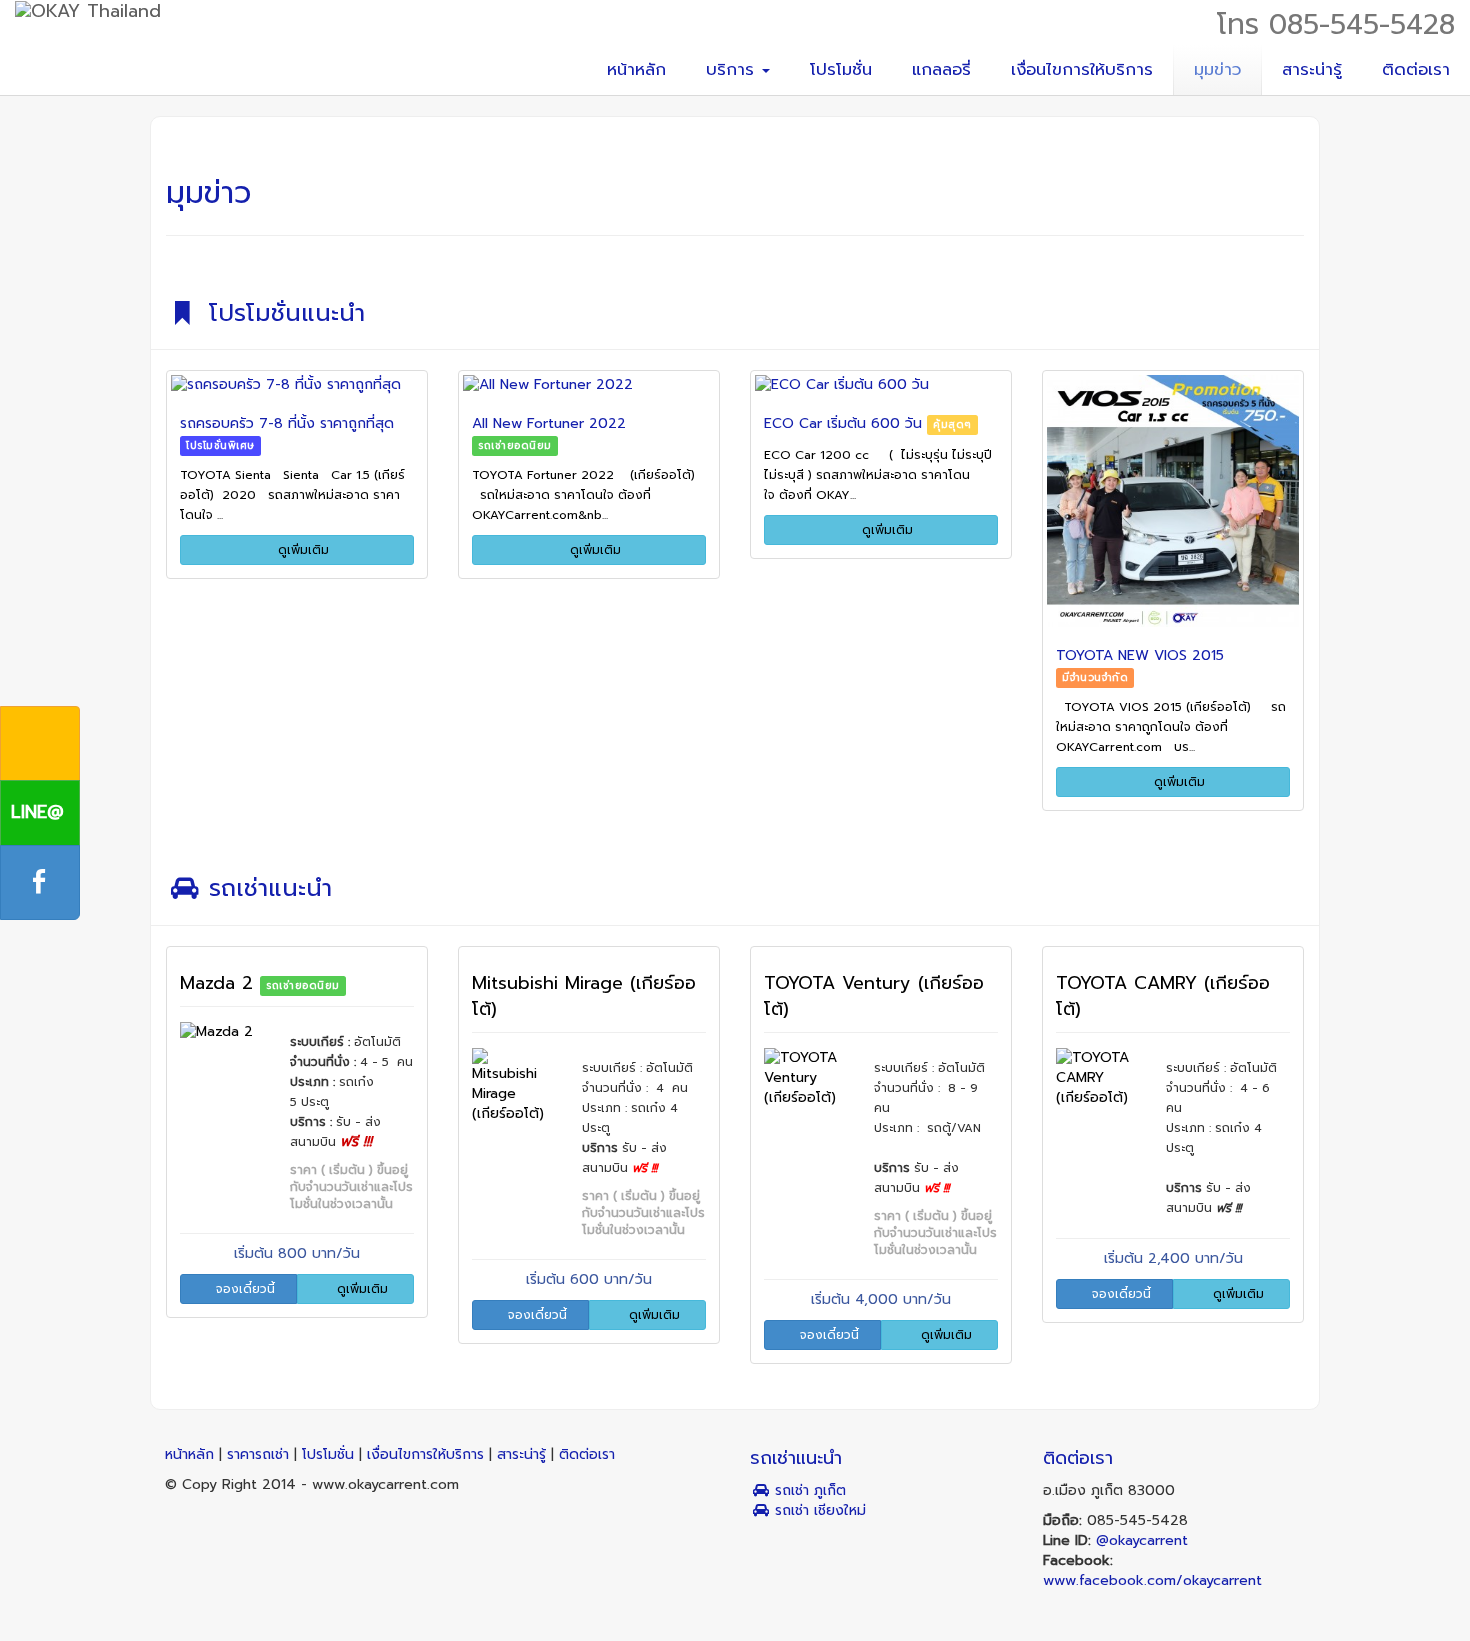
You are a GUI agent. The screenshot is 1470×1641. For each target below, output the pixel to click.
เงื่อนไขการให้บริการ (1082, 69)
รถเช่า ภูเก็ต (808, 1490)
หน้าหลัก (636, 69)
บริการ (733, 69)
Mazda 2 (220, 983)
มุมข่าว (1217, 69)
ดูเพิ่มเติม (301, 550)
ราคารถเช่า (260, 1454)
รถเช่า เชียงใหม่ (818, 1510)
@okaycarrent (1142, 1540)
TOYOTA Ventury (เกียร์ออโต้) (874, 996)
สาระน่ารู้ (1312, 69)
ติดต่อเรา (1416, 69)
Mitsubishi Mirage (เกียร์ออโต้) (584, 996)
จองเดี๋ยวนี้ (243, 1289)
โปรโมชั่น (841, 69)
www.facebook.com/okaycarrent (1152, 1580)
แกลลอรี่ (941, 69)
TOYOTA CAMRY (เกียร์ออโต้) (1163, 996)
